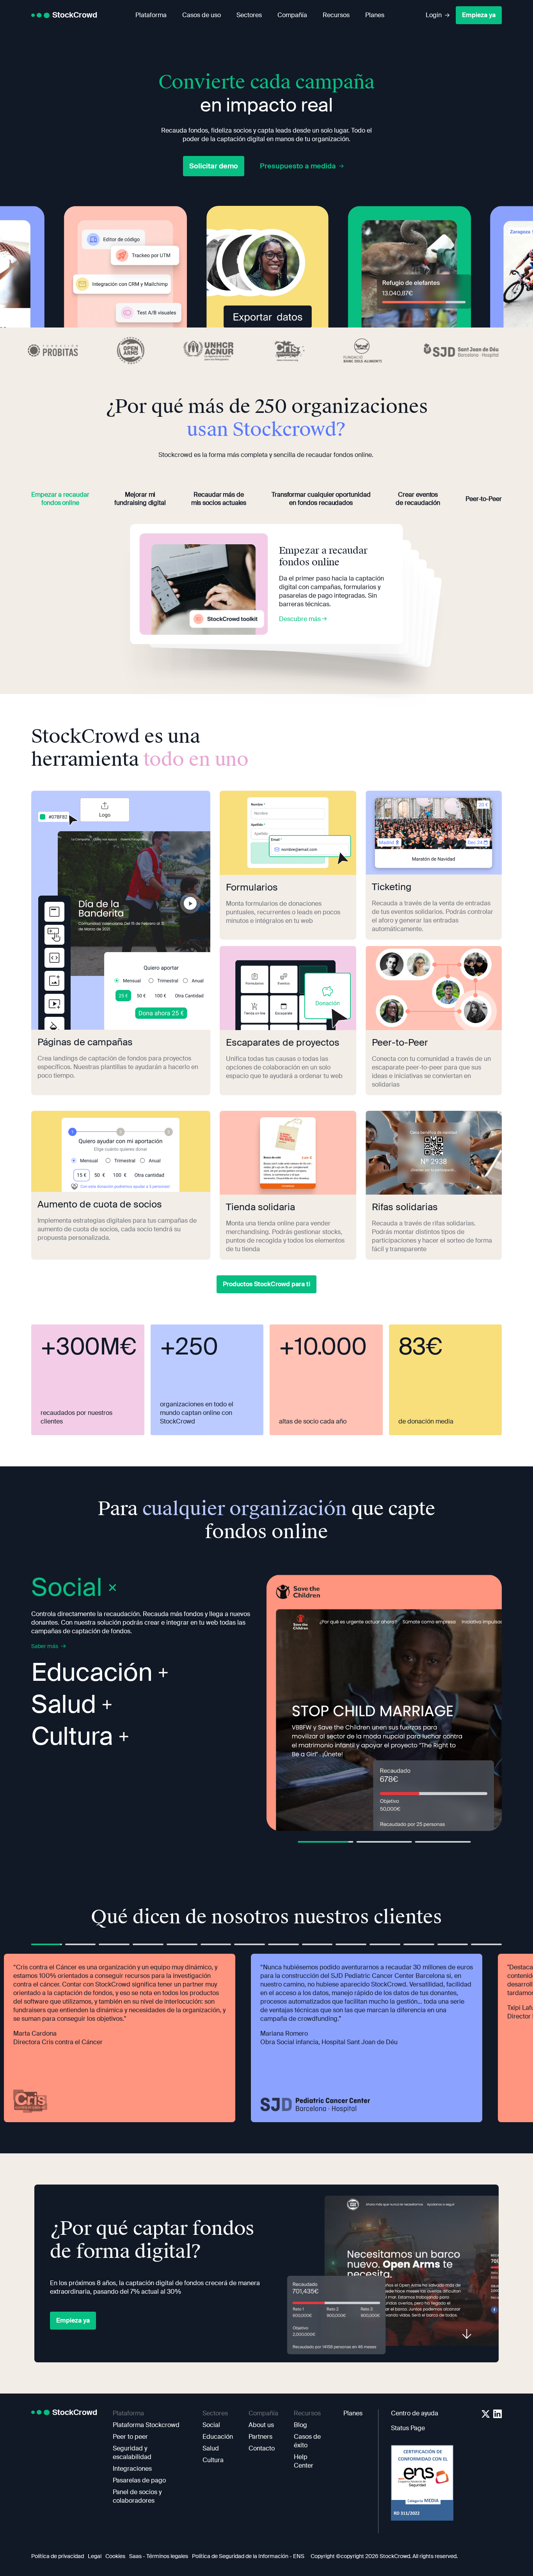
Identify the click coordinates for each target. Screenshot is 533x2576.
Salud (64, 1706)
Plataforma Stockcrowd (146, 2425)
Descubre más (301, 619)
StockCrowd (75, 15)
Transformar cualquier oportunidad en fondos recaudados (321, 499)
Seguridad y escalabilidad (132, 2453)
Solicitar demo (214, 166)
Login (434, 15)
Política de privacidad (58, 2556)
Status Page (408, 2428)
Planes (375, 15)
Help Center (304, 2461)
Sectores (249, 15)
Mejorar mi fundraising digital (140, 499)
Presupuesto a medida (298, 166)
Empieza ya (479, 15)
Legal (95, 2556)
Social (211, 2425)
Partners (260, 2437)
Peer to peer (130, 2437)
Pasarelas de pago (139, 2480)
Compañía (292, 15)
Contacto (262, 2448)
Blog (300, 2425)
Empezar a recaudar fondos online (60, 499)
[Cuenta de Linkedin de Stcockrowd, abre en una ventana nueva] (497, 2414)
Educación (92, 1674)
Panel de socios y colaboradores (137, 2496)
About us (261, 2425)
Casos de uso (202, 15)
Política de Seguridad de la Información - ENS (248, 2556)
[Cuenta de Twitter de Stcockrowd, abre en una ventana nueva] (486, 2414)
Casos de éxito (307, 2441)
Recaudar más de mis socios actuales (219, 499)
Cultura (72, 1737)
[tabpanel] (384, 1703)
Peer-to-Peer (484, 499)
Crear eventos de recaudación (418, 499)
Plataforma (151, 15)
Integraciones (132, 2469)
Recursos (336, 15)
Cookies (115, 2556)
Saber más (45, 1646)
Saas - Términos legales (159, 2556)
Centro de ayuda (415, 2413)
